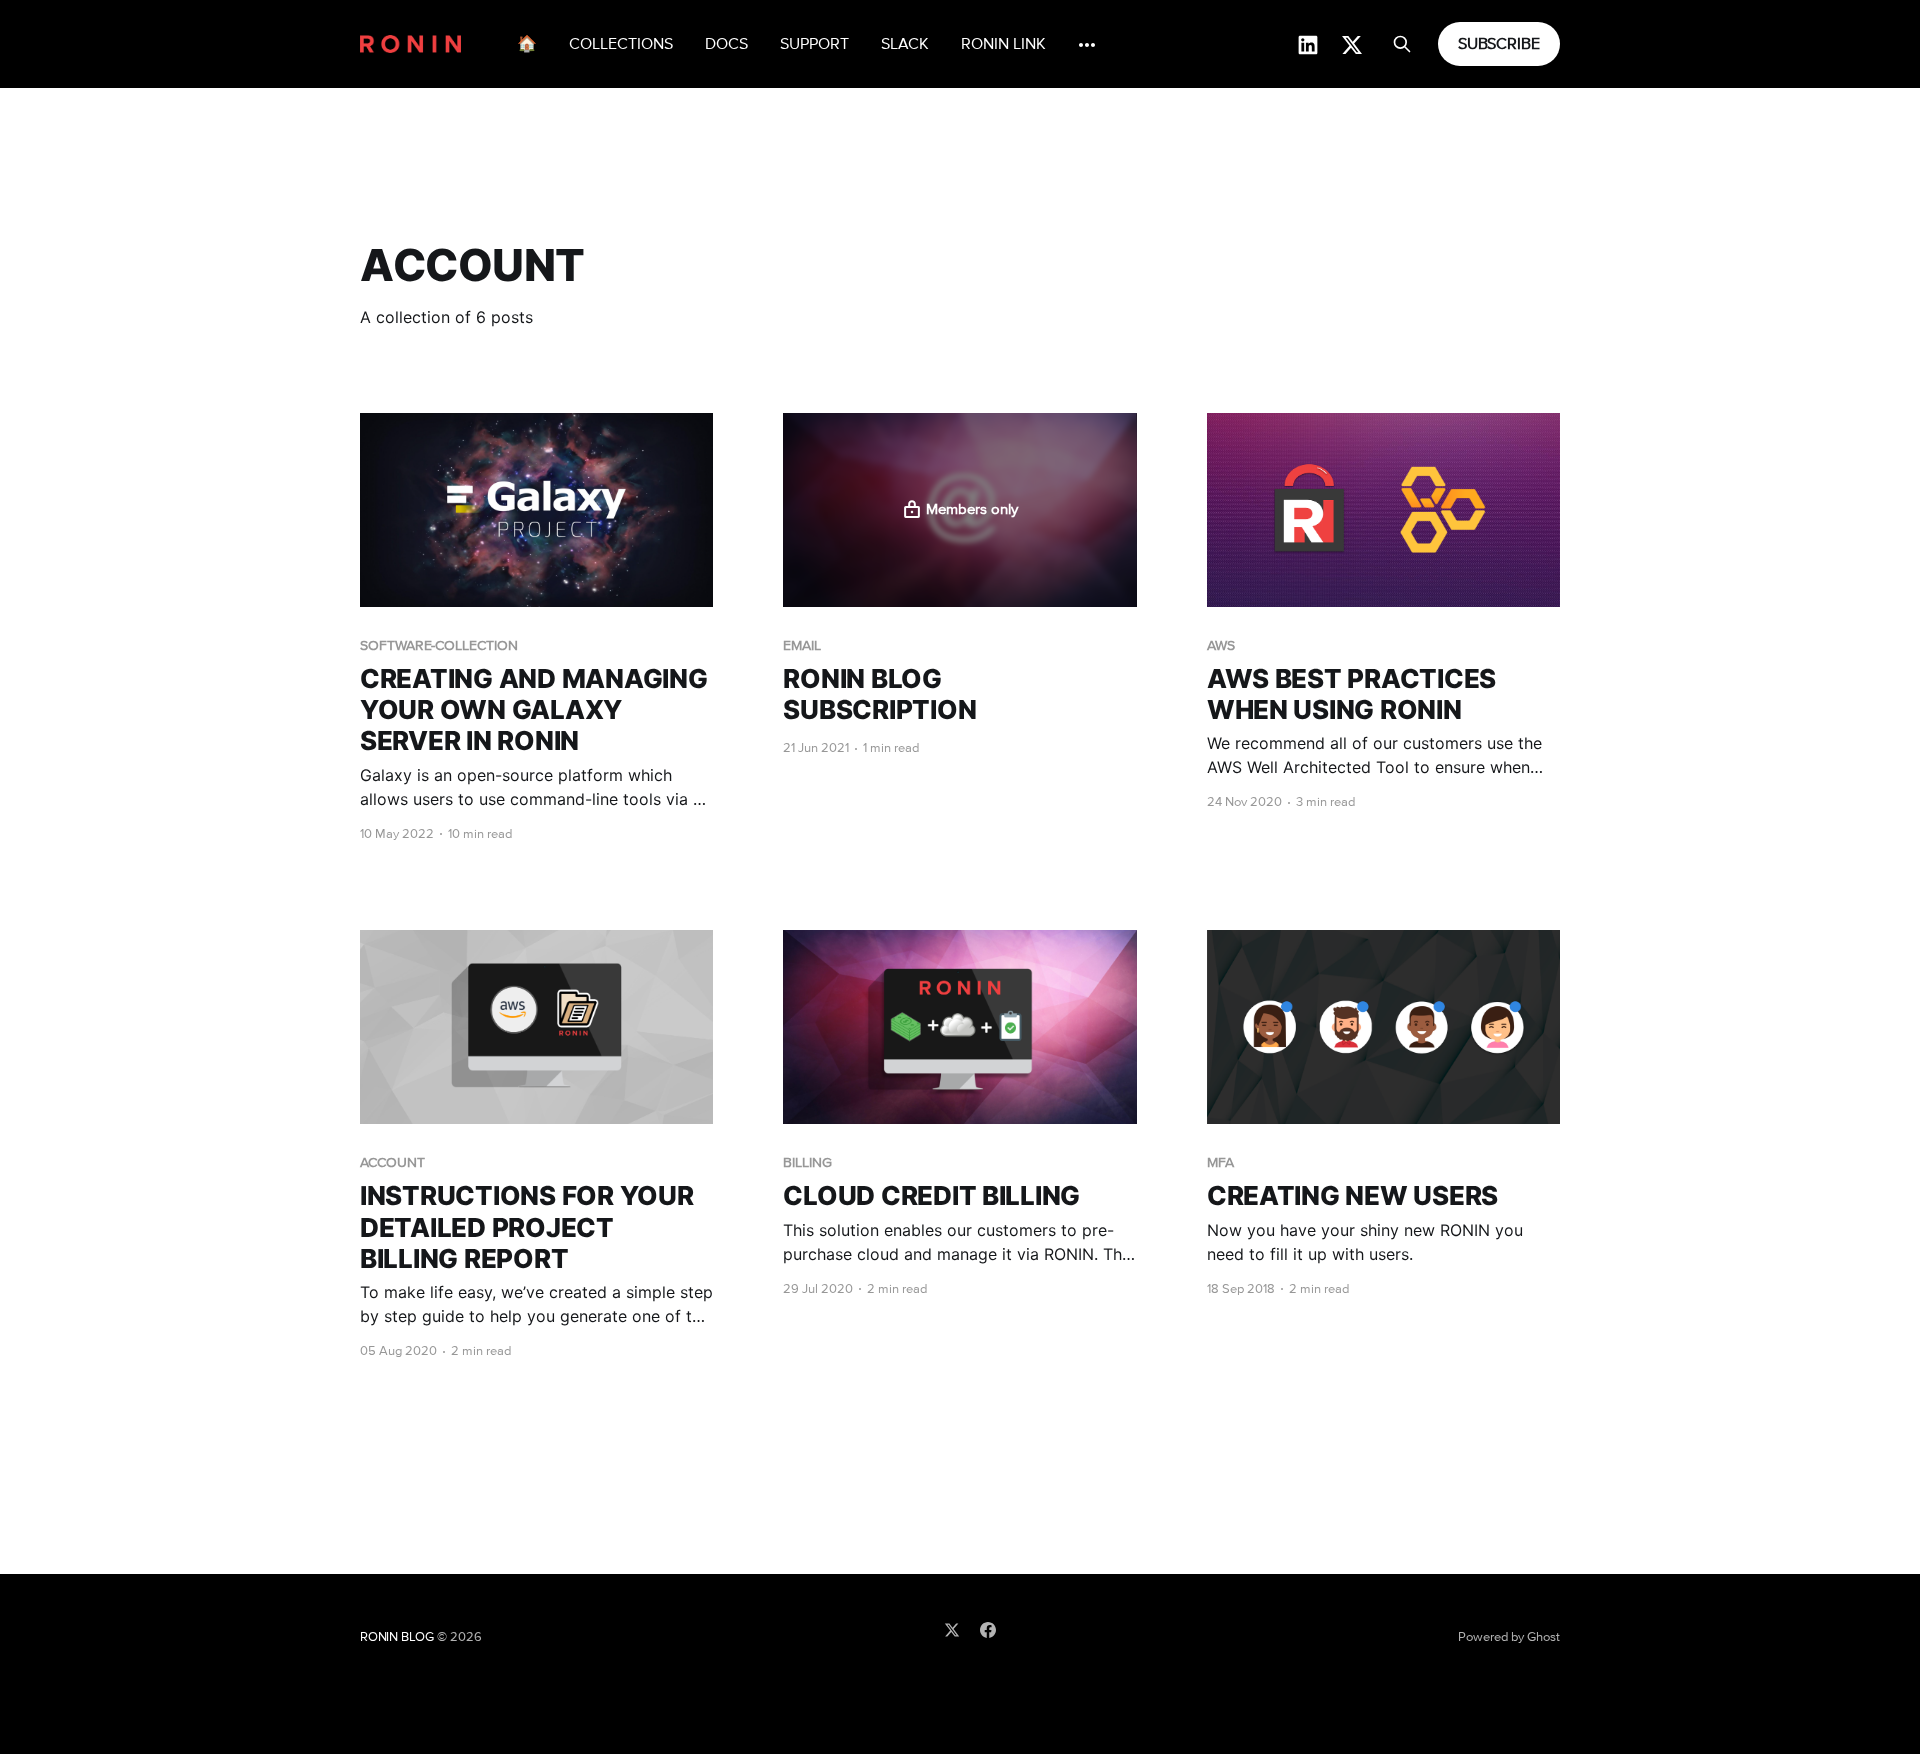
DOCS (726, 44)
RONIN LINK (1003, 44)
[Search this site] (1402, 44)
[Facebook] (988, 1630)
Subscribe (1499, 44)
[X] (952, 1630)
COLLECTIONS (621, 44)
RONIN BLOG (397, 1637)
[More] (1087, 45)
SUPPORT (814, 44)
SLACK (905, 44)
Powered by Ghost (1509, 1637)
